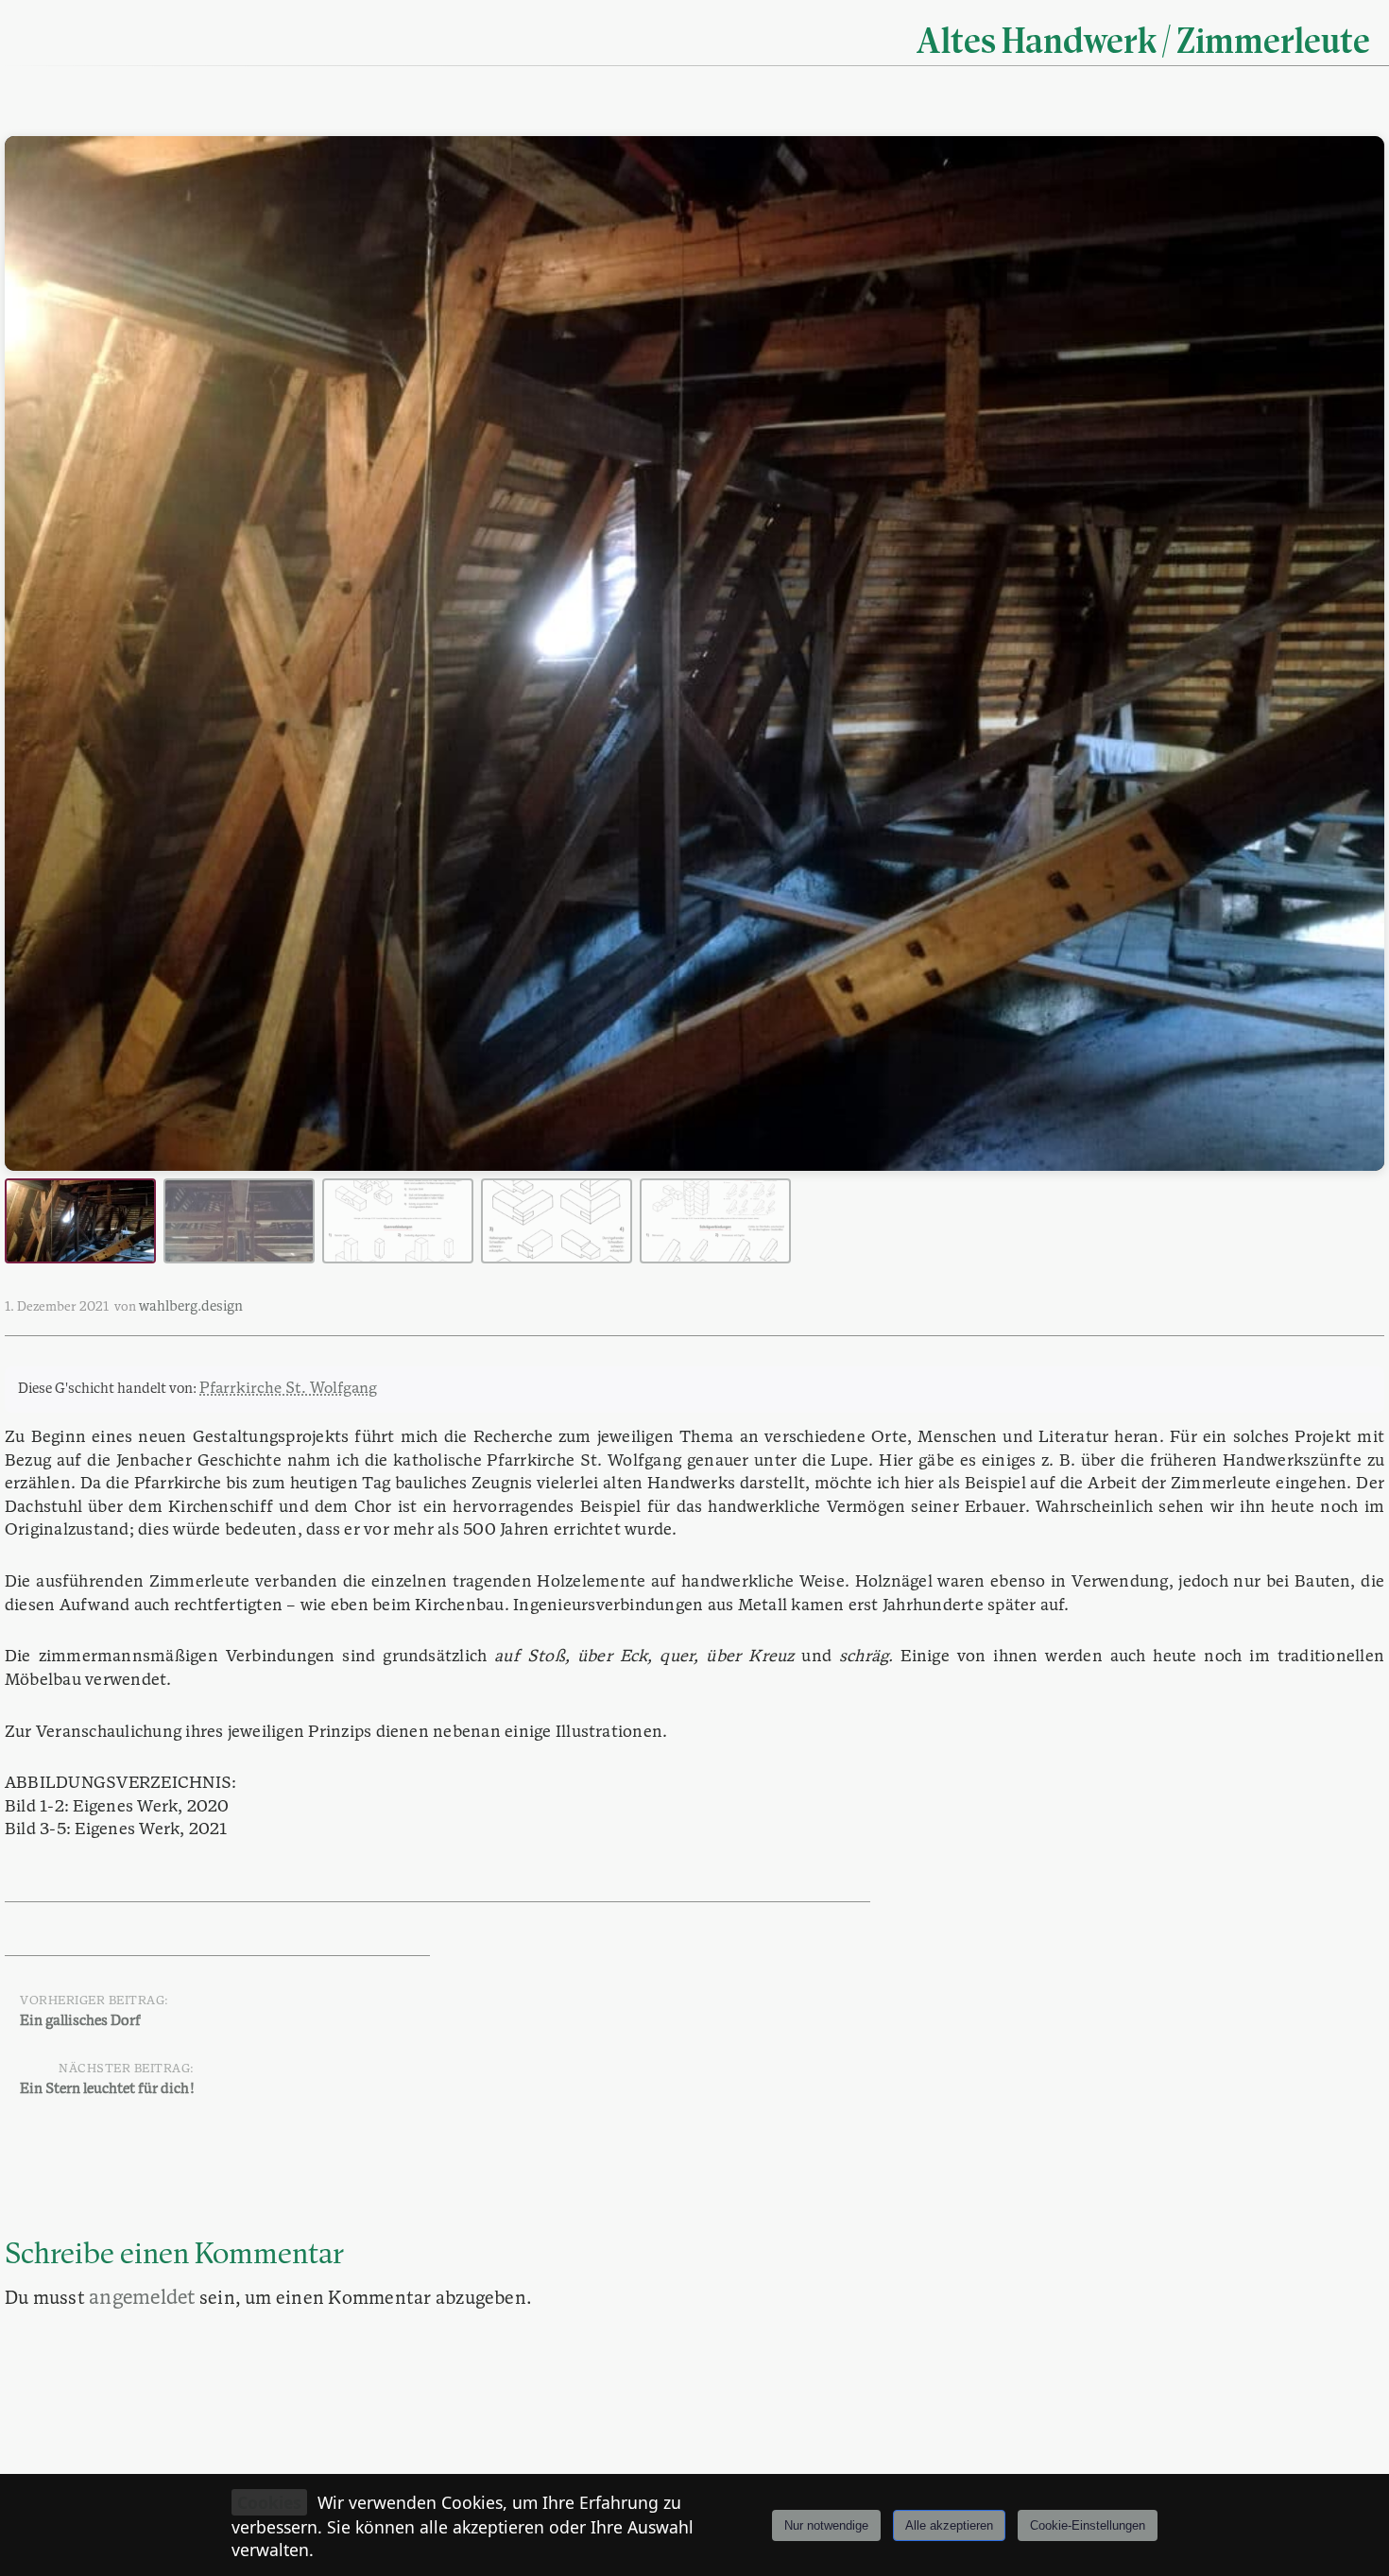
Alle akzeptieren (949, 2525)
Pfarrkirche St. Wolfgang (288, 1389)
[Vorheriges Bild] (37, 654)
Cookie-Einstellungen (1088, 2525)
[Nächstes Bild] (1352, 654)
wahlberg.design (191, 1307)
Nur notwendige (826, 2525)
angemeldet (142, 2299)
